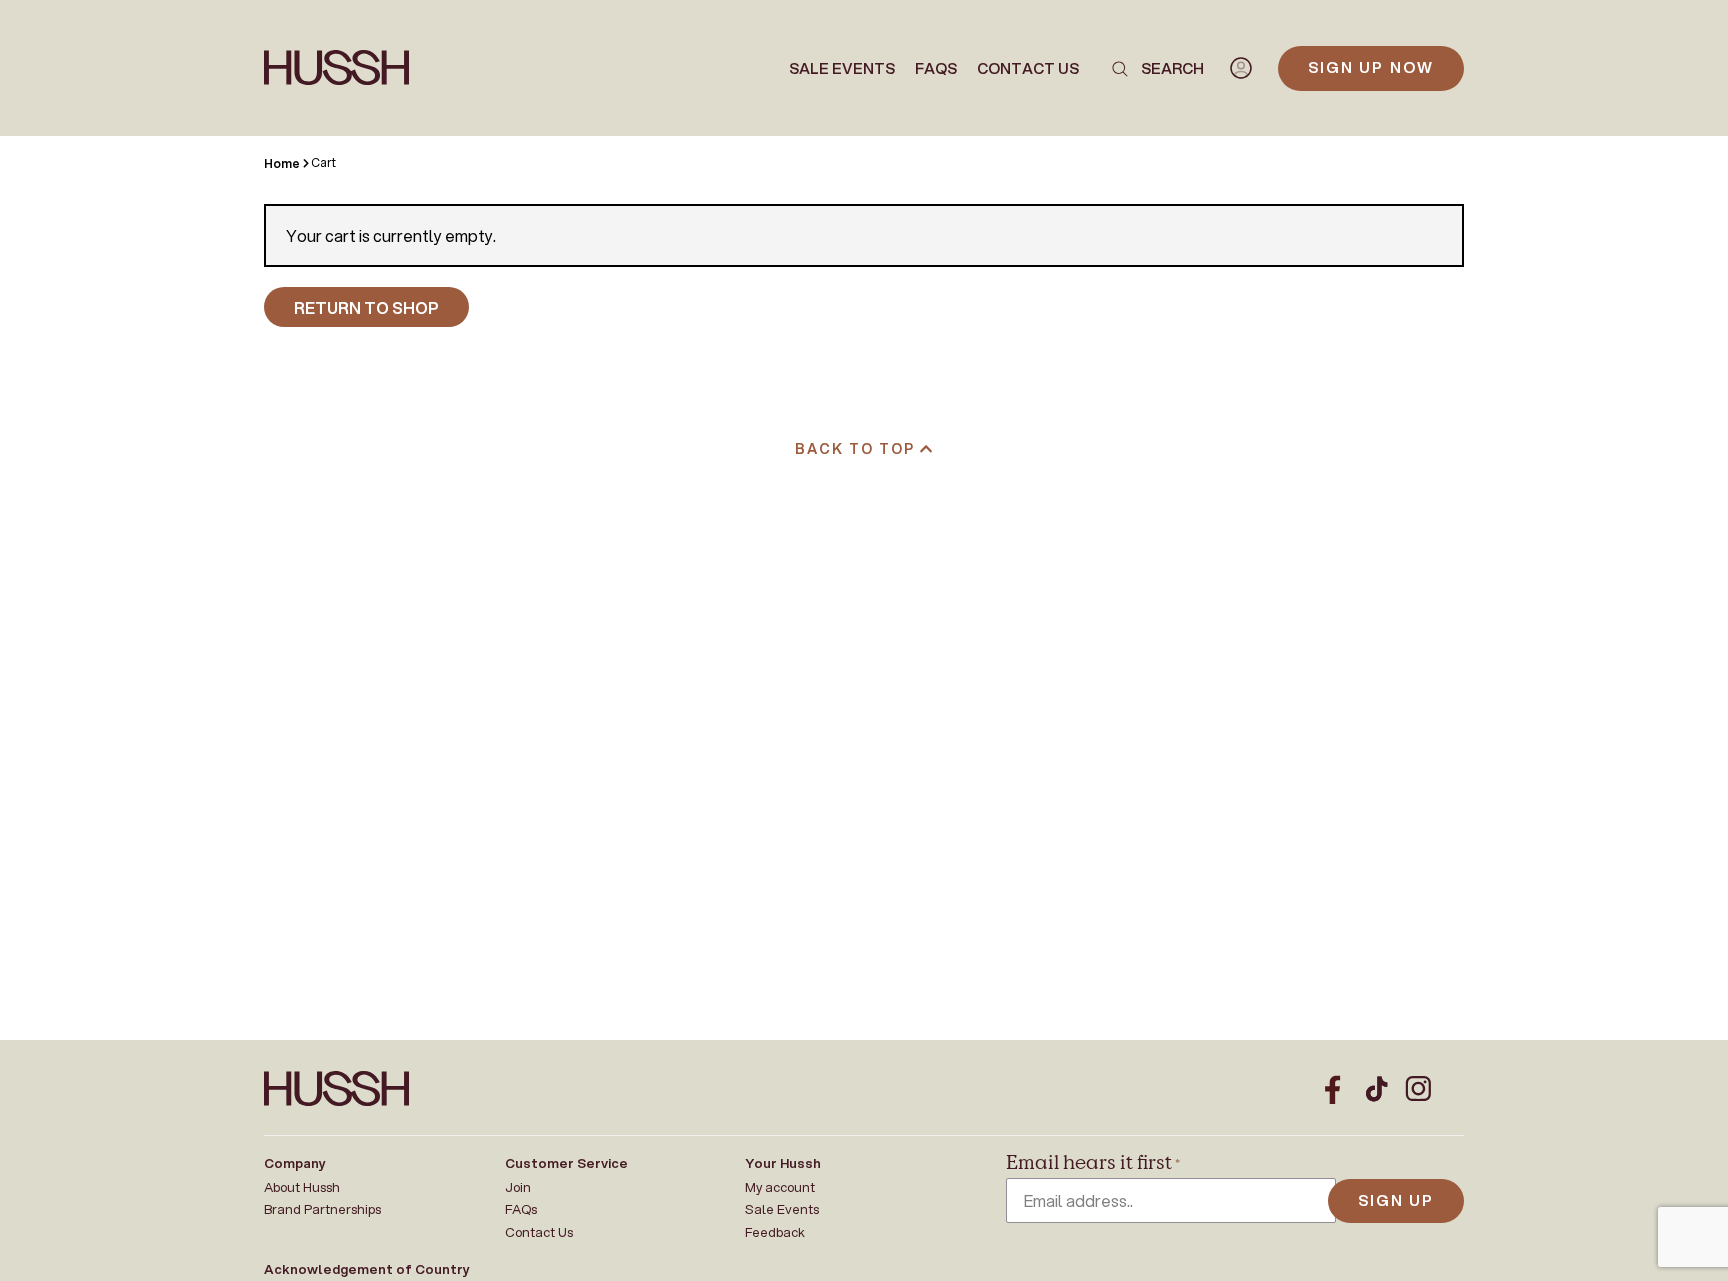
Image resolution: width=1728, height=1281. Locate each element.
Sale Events (842, 68)
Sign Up (1396, 1200)
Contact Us (1028, 68)
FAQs (936, 68)
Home (282, 163)
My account (780, 1187)
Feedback (775, 1232)
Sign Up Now (1371, 67)
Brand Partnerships (322, 1209)
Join (518, 1187)
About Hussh (302, 1187)
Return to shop (366, 307)
